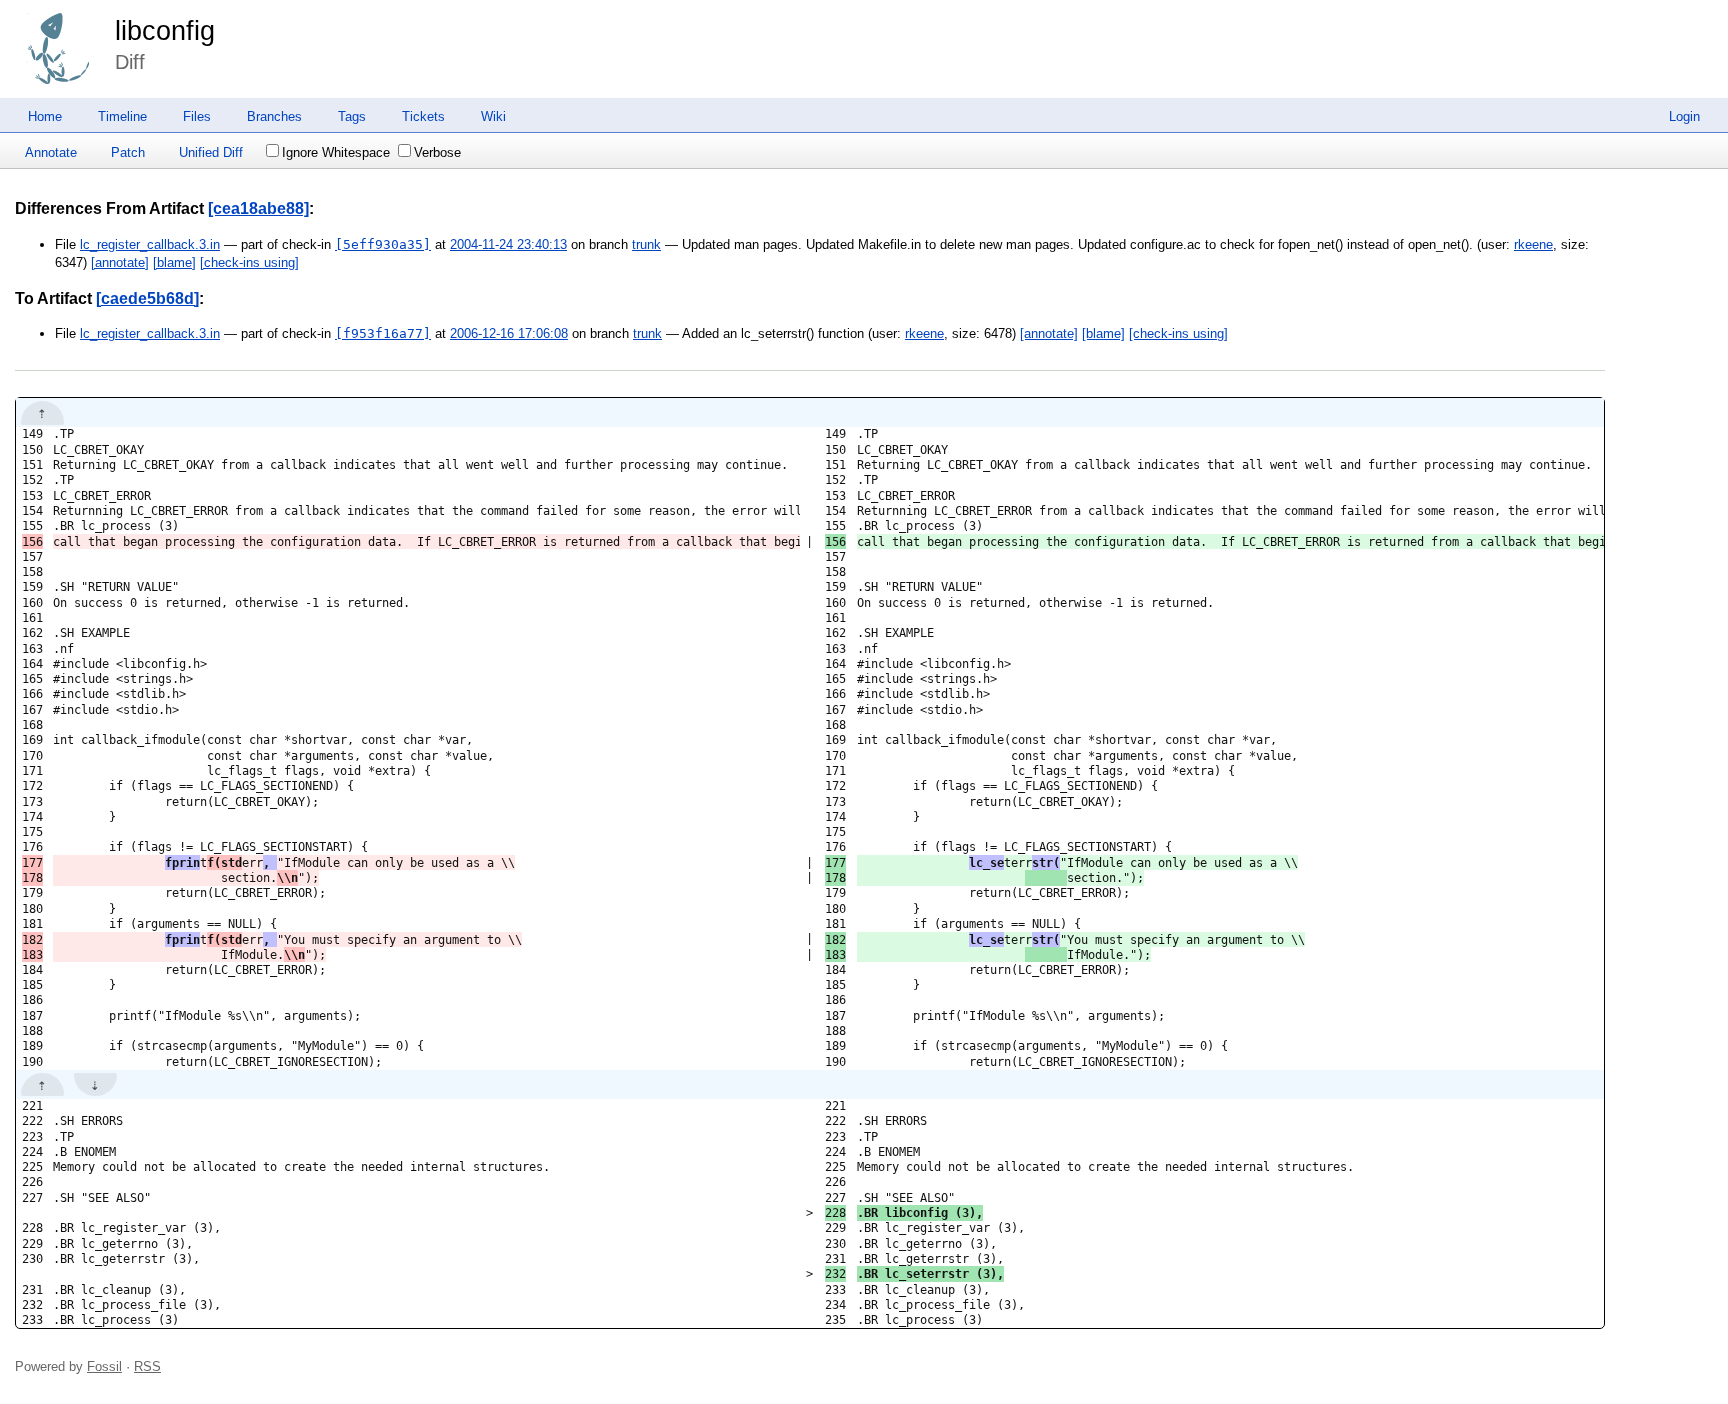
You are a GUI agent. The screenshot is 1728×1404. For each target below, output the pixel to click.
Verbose (437, 152)
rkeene (1533, 244)
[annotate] (120, 262)
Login (1684, 116)
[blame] (174, 262)
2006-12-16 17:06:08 (509, 333)
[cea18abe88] (258, 208)
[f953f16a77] (383, 333)
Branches (274, 116)
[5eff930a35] (383, 244)
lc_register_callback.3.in (150, 244)
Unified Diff (211, 152)
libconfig (165, 31)
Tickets (423, 116)
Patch (128, 152)
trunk (646, 244)
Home (45, 116)
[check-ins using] (249, 262)
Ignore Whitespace (336, 152)
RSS (147, 1366)
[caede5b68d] (147, 298)
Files (197, 116)
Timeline (122, 116)
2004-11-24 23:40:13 (508, 244)
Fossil (104, 1366)
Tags (352, 116)
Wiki (493, 116)
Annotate (51, 152)
